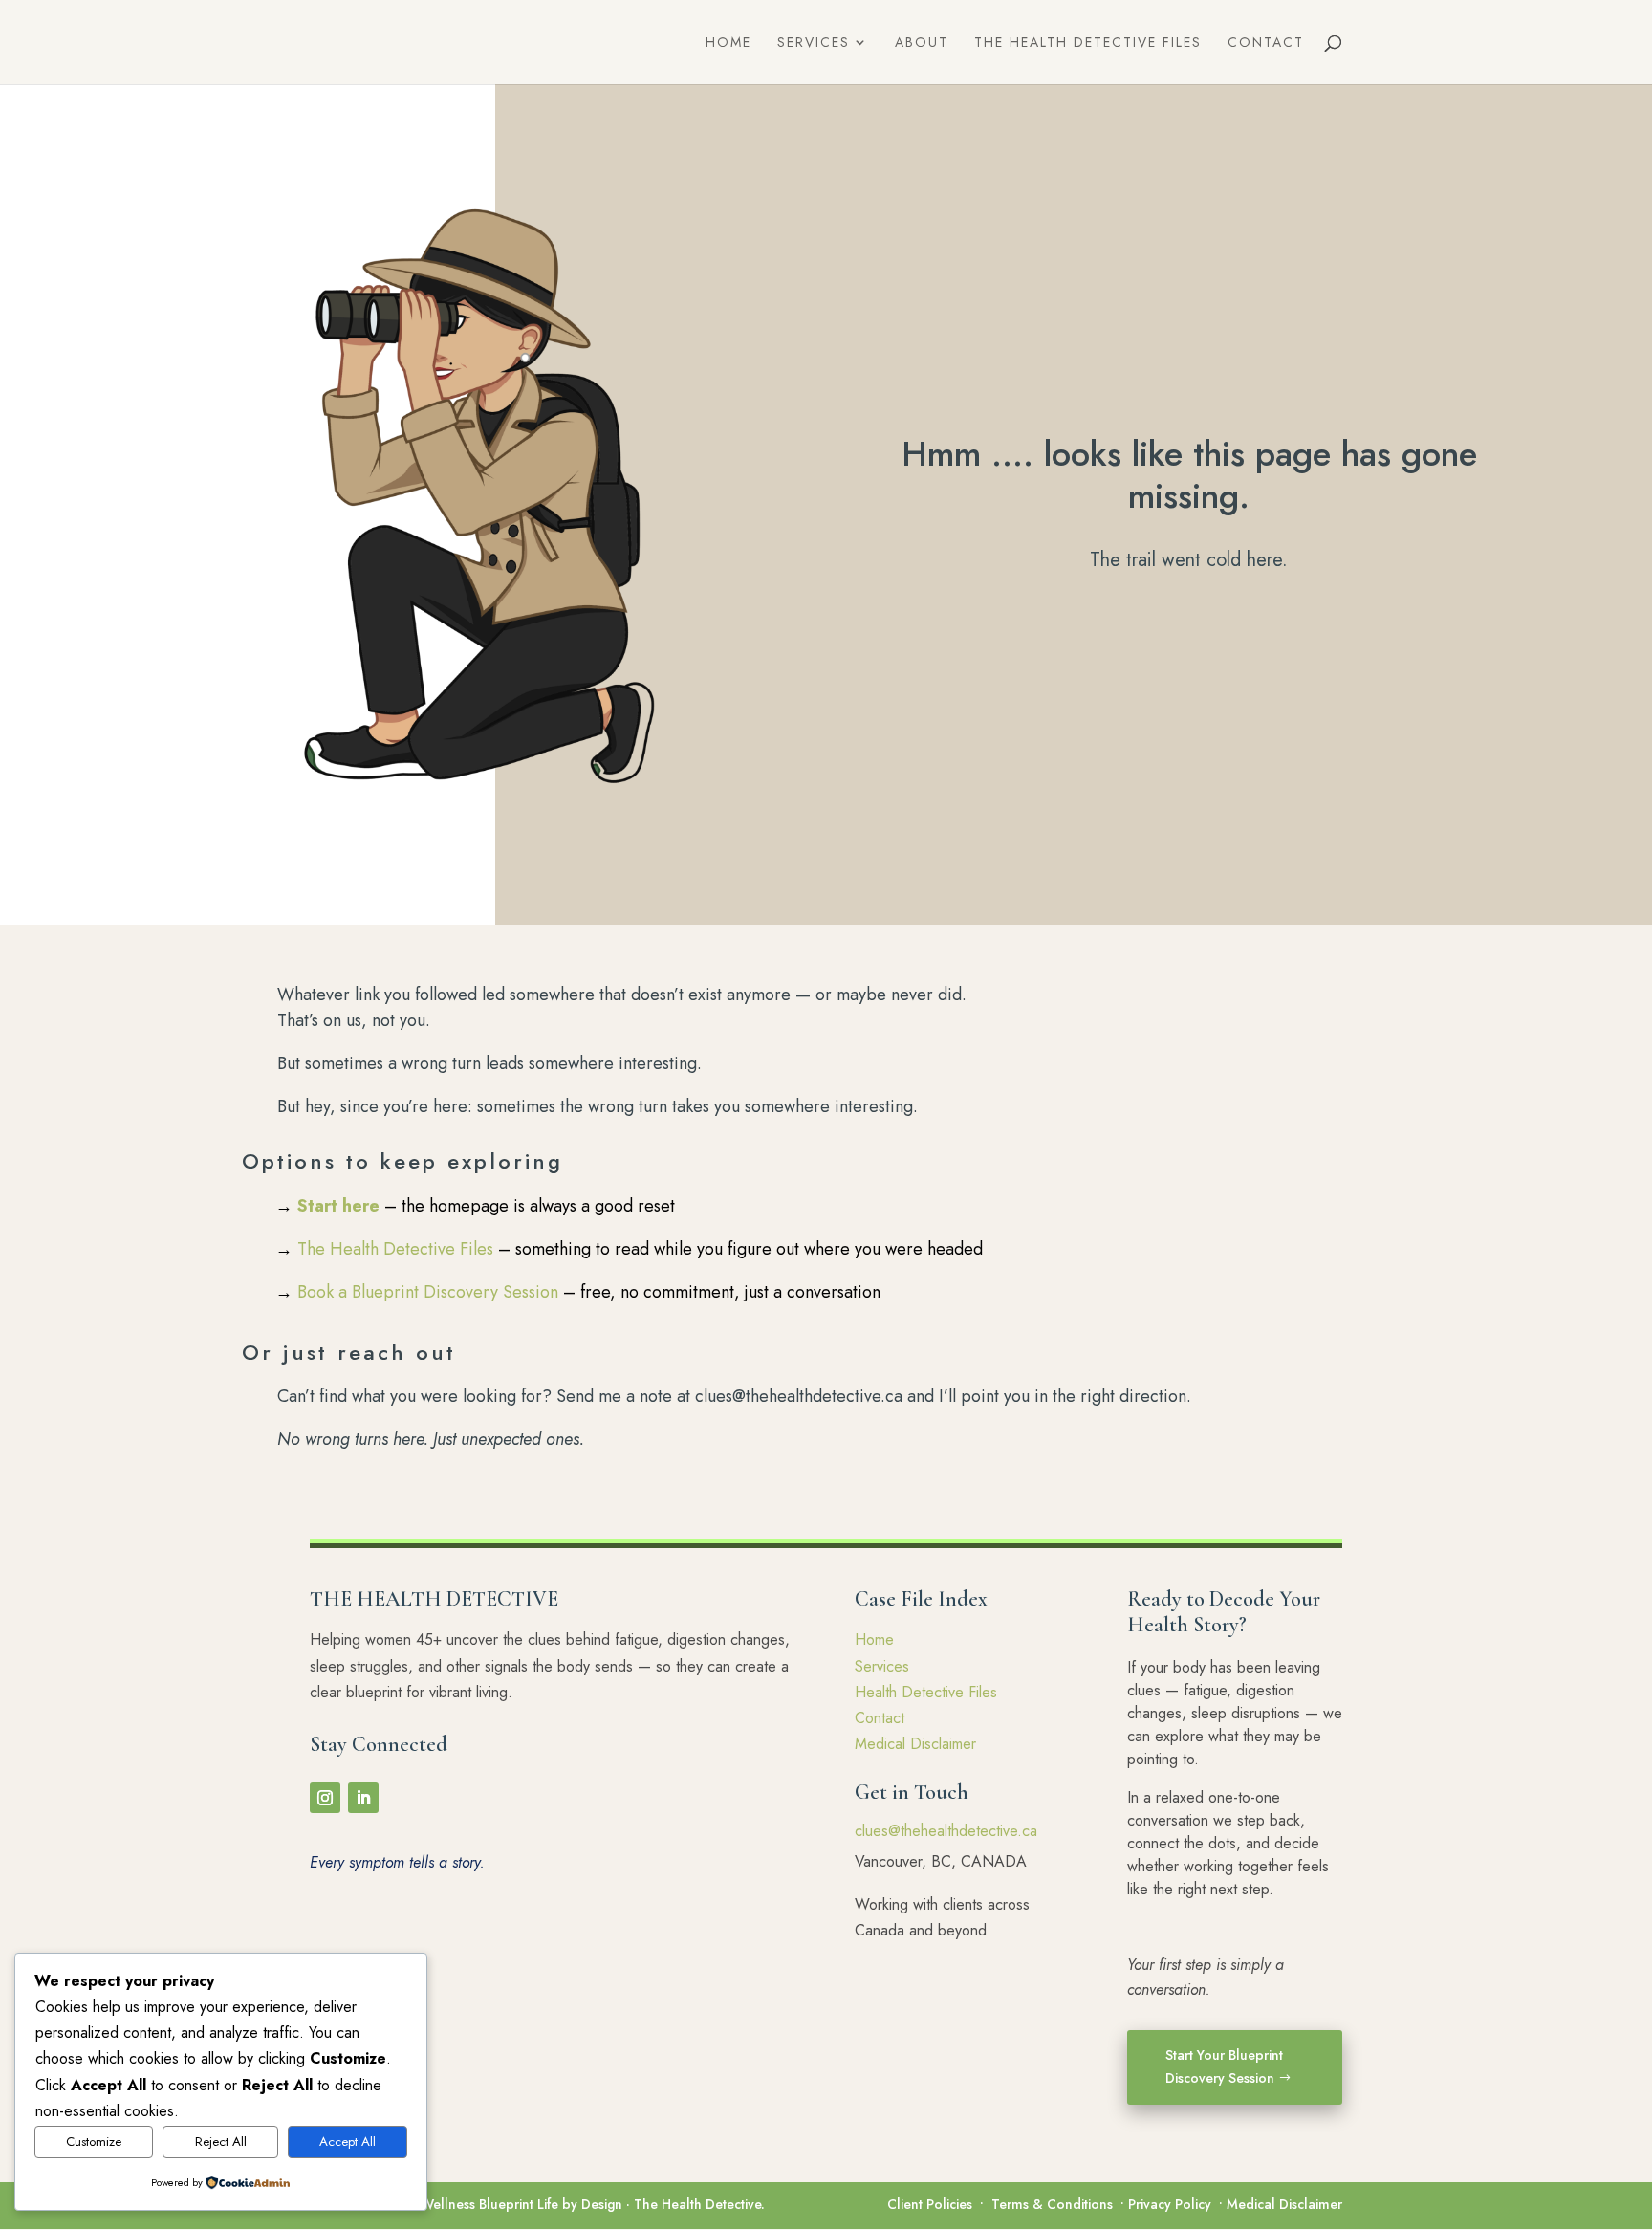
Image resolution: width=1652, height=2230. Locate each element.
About (922, 44)
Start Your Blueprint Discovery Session (1224, 2066)
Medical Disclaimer (915, 1744)
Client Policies (930, 2204)
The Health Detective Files (1088, 44)
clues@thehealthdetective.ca (946, 1831)
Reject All (221, 2142)
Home (728, 44)
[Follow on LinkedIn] (363, 1798)
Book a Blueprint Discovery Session (428, 1292)
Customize (94, 2142)
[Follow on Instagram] (325, 1798)
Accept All (348, 2142)
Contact (1266, 44)
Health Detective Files (926, 1692)
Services (814, 44)
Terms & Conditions (1052, 2204)
